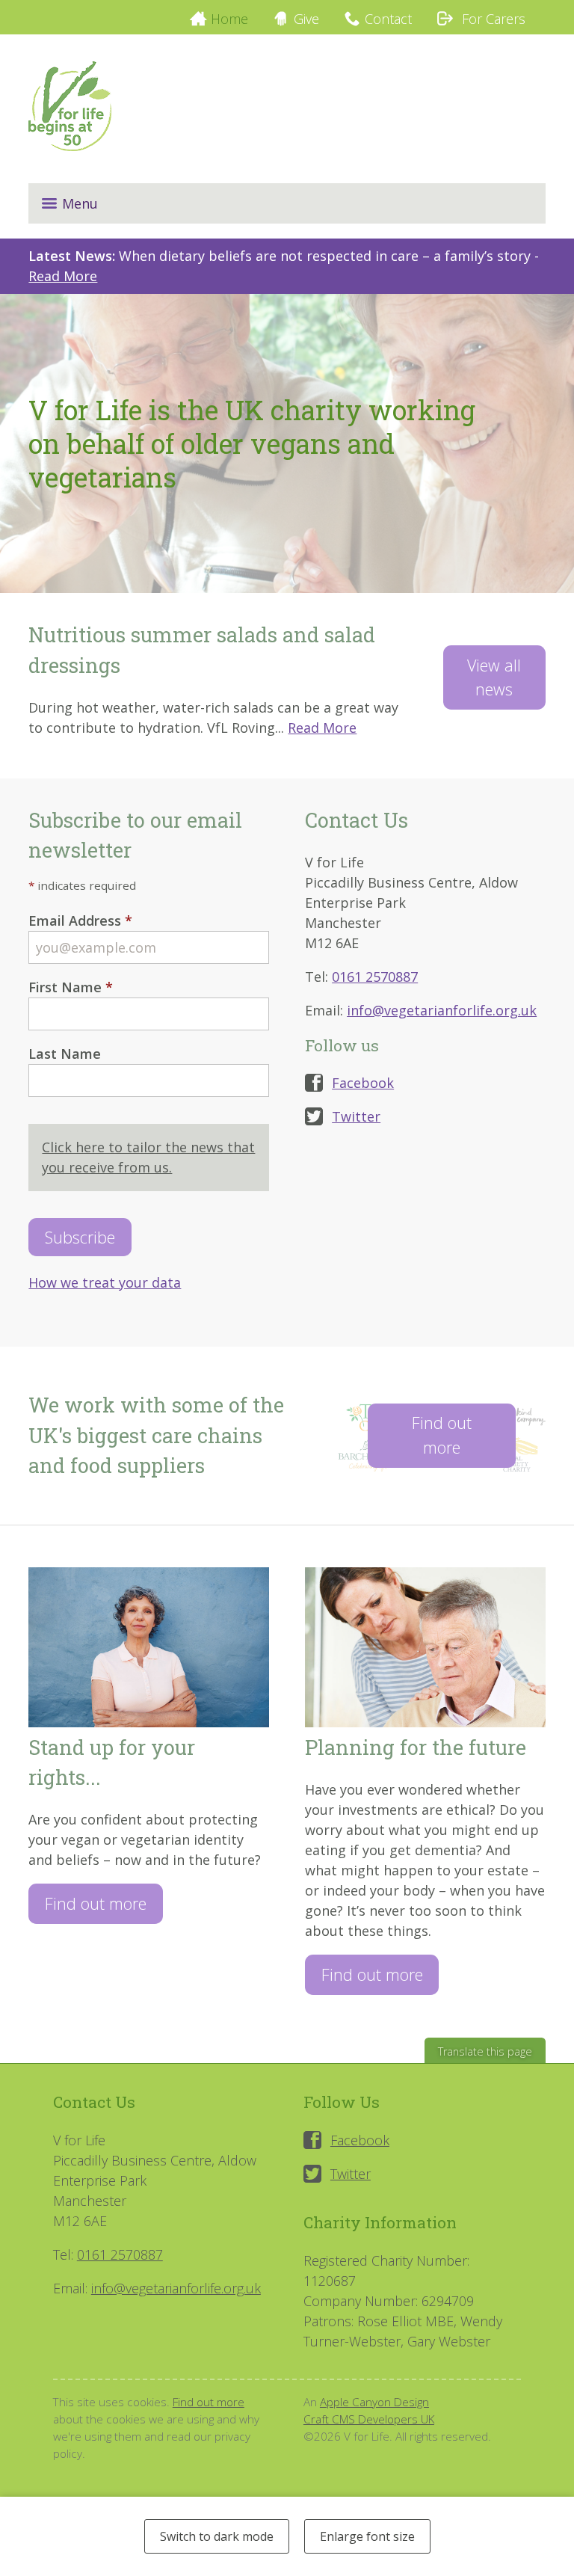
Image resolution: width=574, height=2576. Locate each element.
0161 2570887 (375, 977)
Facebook (363, 1083)
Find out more (442, 1435)
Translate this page (485, 2051)
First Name (71, 987)
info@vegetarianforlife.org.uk (442, 1010)
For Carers (492, 19)
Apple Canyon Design (374, 2402)
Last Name (65, 1054)
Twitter (356, 1116)
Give (306, 19)
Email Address (80, 920)
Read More (63, 276)
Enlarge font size (367, 2536)
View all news (494, 677)
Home (229, 19)
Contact (388, 19)
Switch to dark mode (217, 2536)
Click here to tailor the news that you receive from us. (148, 1157)
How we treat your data (105, 1282)
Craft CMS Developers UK (369, 2419)
